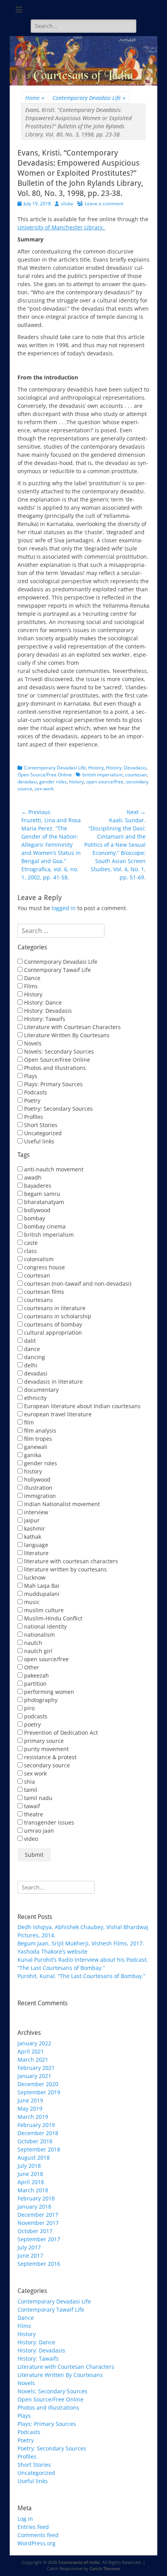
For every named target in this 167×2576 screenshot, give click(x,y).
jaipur (31, 1520)
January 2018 (34, 2206)
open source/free (105, 782)
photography (40, 1700)
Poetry (31, 1100)
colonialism (38, 1259)
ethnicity (35, 1398)
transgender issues (48, 1822)
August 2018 (34, 2157)
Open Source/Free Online (45, 775)
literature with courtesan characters (70, 1561)
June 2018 (30, 2174)
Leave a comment (104, 204)
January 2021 (34, 2076)
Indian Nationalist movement (61, 1504)
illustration (37, 1488)
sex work (44, 789)
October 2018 (35, 2141)
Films (30, 986)
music (31, 1602)
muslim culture (43, 1610)
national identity (45, 1626)
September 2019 (39, 2092)
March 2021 (33, 2060)
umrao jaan (38, 1831)
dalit (29, 1341)
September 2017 (39, 2239)
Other (31, 1667)
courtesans (38, 1300)
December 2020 (38, 2084)
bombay (34, 1218)
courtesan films (43, 1292)
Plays (30, 1076)
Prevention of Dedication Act (60, 1733)
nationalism (39, 1635)
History (96, 768)
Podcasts (35, 1092)
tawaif (31, 1806)
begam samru (41, 1194)
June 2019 (30, 2100)
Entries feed (33, 2527)
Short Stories (40, 1125)
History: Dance (42, 1002)
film (28, 1422)
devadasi (27, 782)
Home (35, 98)
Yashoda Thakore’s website (52, 1951)
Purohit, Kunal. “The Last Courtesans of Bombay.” (81, 1976)
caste (30, 1243)
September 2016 (39, 2264)
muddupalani (41, 1594)
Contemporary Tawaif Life (57, 970)
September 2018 (39, 2149)
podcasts (35, 1716)
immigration (39, 1496)
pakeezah (36, 1675)
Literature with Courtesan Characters (72, 1027)
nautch (32, 1643)
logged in (64, 908)
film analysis (39, 1430)
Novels (32, 1043)
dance (31, 1349)
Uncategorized (42, 1133)
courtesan (136, 775)
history (77, 782)
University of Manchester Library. (62, 227)
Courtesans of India (79, 2562)
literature (36, 1553)
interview (35, 1512)
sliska (67, 204)
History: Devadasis (126, 768)
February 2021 (36, 2068)
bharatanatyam (43, 1202)
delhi (30, 1365)
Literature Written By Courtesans (66, 1035)
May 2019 (30, 2109)
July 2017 (29, 2247)
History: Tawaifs (44, 1019)
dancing (34, 1357)
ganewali (35, 1447)
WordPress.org (37, 2543)
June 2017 (30, 2255)
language (35, 1545)
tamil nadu (37, 1798)
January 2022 (34, 2043)
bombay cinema (44, 1226)
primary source (43, 1741)
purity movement (46, 1749)
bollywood (37, 1210)
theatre (33, 1814)
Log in (25, 2519)
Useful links (38, 1141)
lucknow (34, 1577)
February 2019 (36, 2125)
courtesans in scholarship (57, 1316)
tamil (30, 1790)
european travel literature (57, 1414)
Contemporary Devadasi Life (89, 98)
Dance (31, 978)
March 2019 (33, 2117)
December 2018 (38, 2133)
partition (35, 1684)
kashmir (34, 1528)
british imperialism (103, 775)
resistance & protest (50, 1757)
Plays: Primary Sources (53, 1084)
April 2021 (31, 2051)
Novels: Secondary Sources (58, 1051)
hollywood (37, 1479)
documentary (41, 1390)
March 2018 (33, 2190)
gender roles (53, 782)
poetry (32, 1724)
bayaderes (37, 1186)
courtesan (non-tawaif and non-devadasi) (77, 1284)
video (30, 1839)
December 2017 (38, 2215)
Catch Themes (105, 2568)
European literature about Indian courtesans (82, 1406)
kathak (32, 1537)
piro (29, 1708)
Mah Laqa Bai (41, 1586)
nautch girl (37, 1651)
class (30, 1251)
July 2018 (29, 2166)
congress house (44, 1267)
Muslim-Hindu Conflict (52, 1618)
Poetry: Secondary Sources (58, 1109)
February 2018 (36, 2198)
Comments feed (38, 2535)
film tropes (37, 1439)
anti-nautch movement (53, 1169)
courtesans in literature (54, 1308)
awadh (32, 1177)
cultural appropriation (52, 1333)
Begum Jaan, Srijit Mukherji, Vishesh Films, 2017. (81, 1943)
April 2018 (31, 2182)
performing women (48, 1692)
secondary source (46, 1765)
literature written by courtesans (65, 1569)
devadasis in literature (53, 1381)
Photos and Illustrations (54, 1068)
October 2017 (35, 2231)
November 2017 (38, 2223)
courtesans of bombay (52, 1324)
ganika (32, 1455)
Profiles (33, 1117)
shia (29, 1782)
